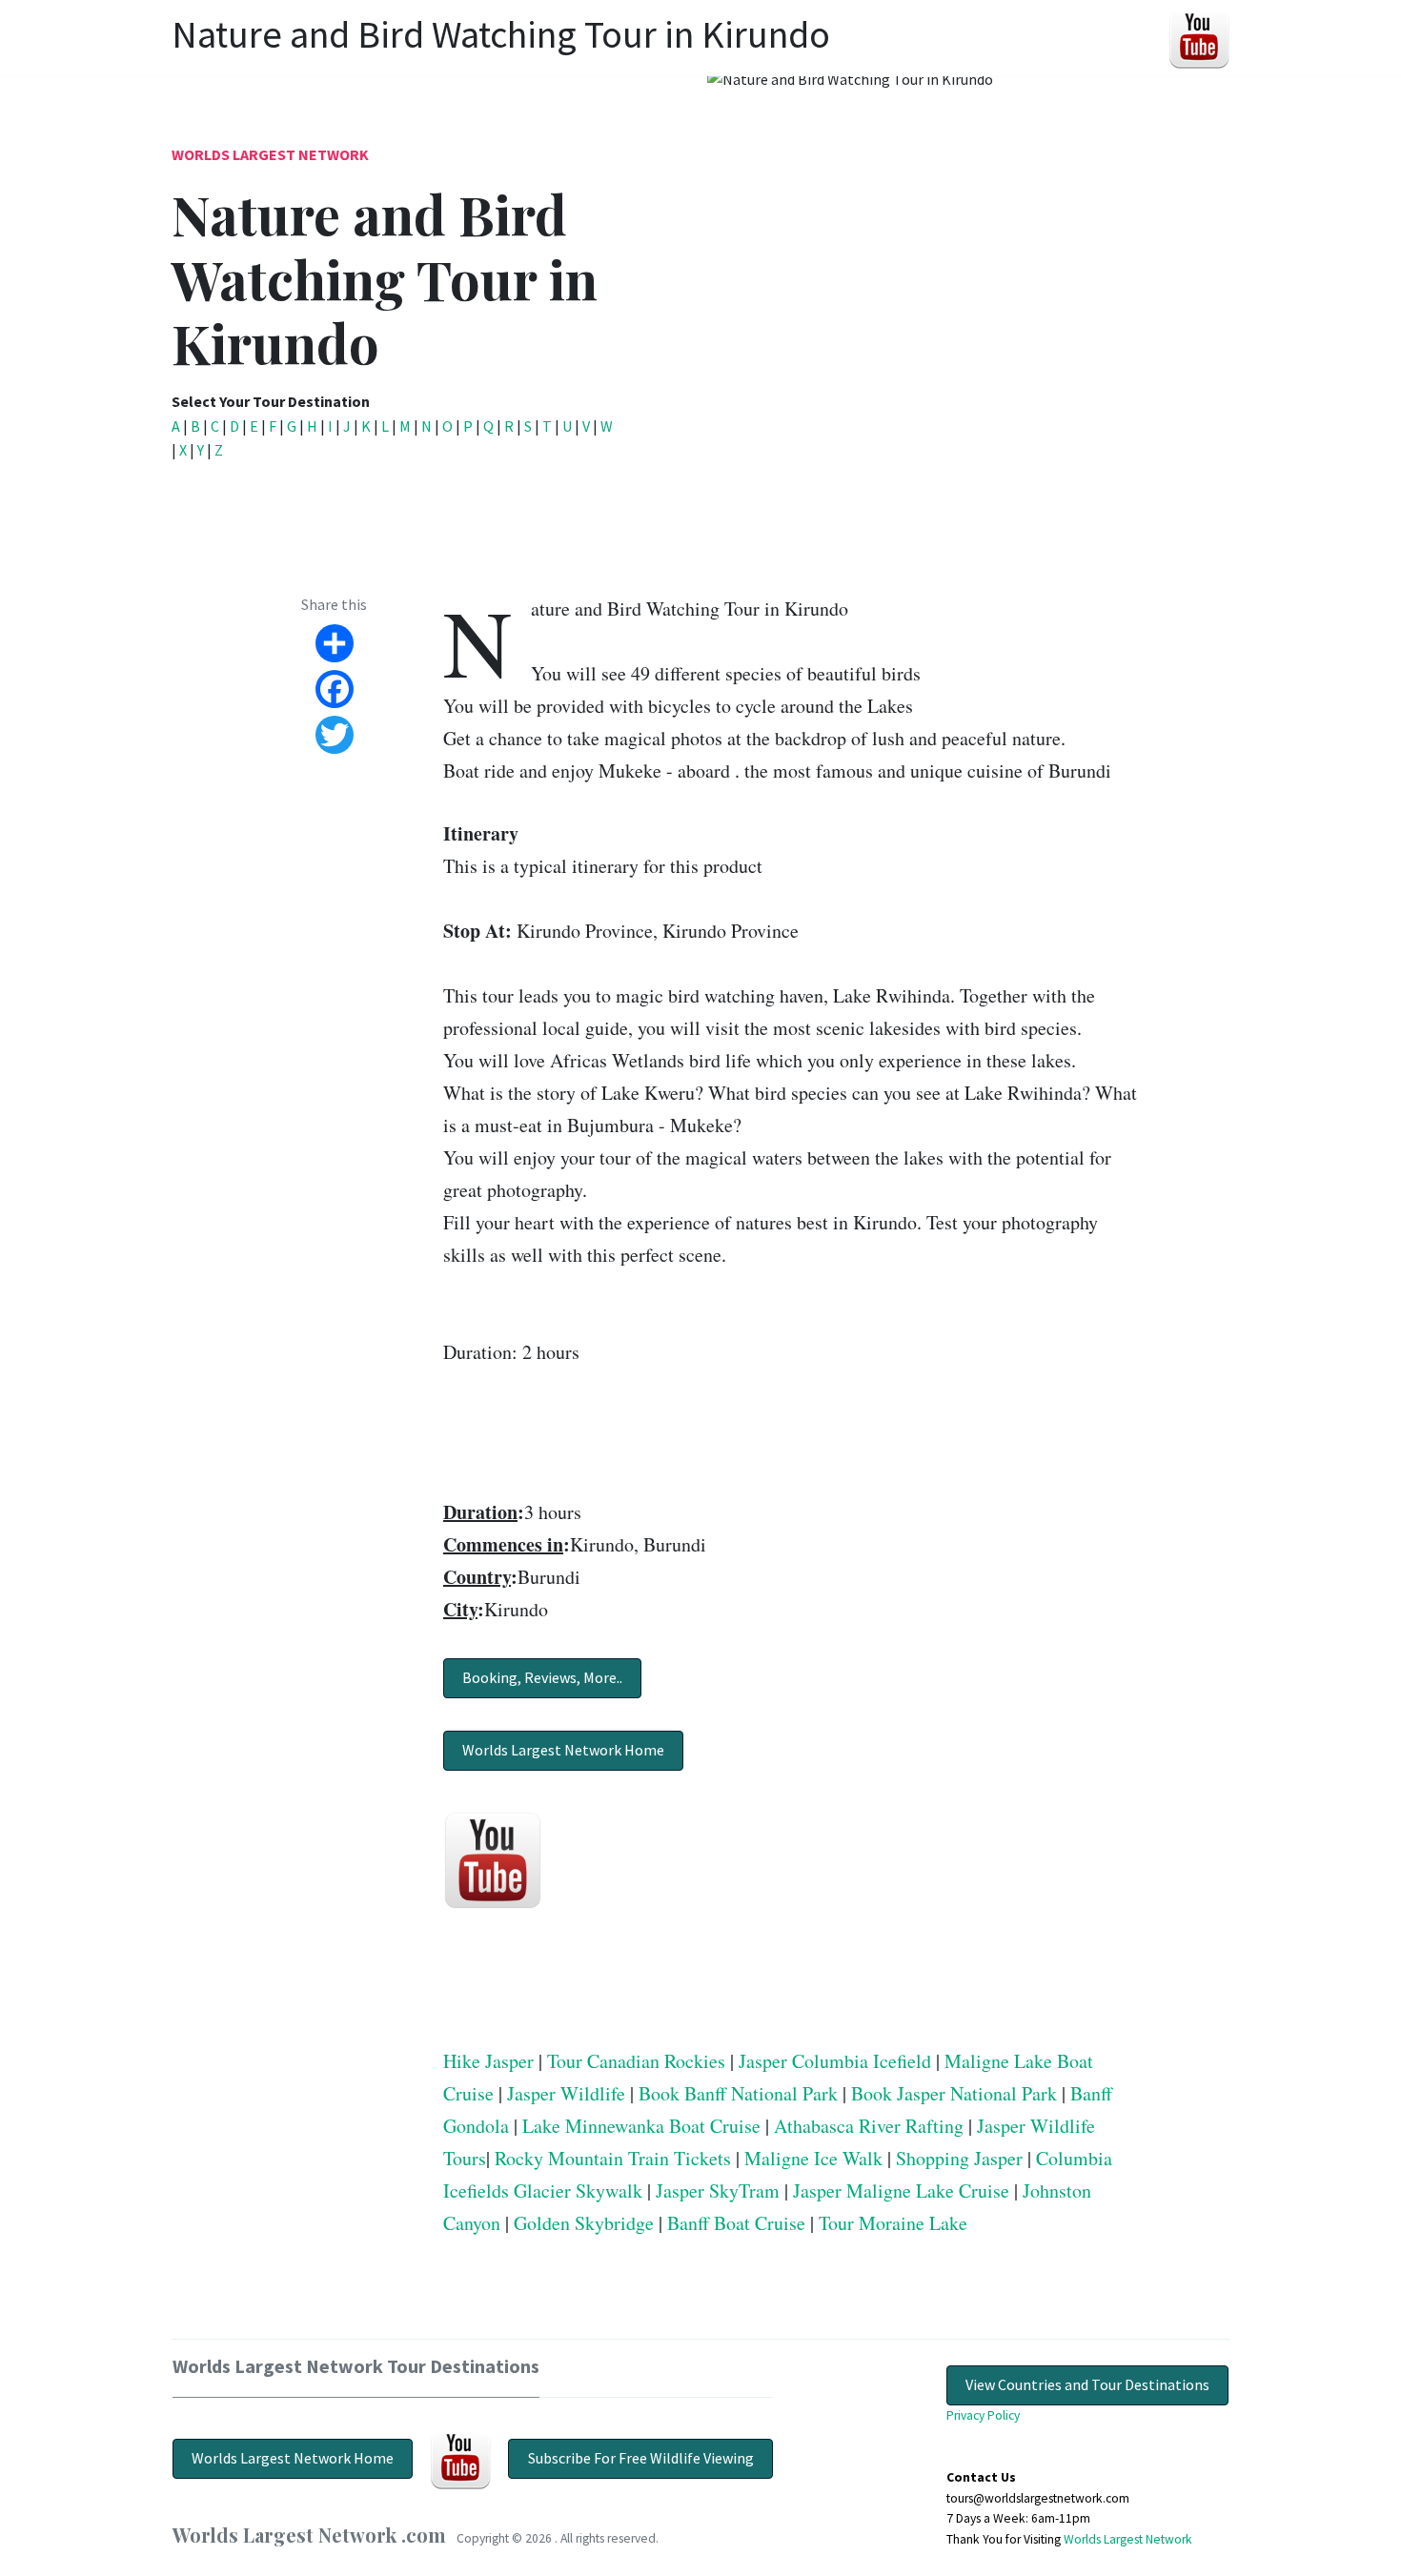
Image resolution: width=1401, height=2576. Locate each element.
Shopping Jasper (959, 2158)
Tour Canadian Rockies (636, 2061)
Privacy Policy (983, 2415)
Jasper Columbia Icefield (835, 2061)
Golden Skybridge (584, 2223)
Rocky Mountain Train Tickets (613, 2158)
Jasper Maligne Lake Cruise (901, 2191)
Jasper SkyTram (718, 2191)
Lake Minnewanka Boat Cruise (641, 2126)
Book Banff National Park (738, 2093)
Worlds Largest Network (270, 154)
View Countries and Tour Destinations (1087, 2384)
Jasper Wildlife (566, 2093)
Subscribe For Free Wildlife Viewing (641, 2458)
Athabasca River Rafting (869, 2126)
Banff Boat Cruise (736, 2223)
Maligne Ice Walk (813, 2158)
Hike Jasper (488, 2061)
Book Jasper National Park (954, 2093)
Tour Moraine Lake (893, 2223)
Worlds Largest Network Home (563, 1750)
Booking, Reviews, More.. (542, 1677)
